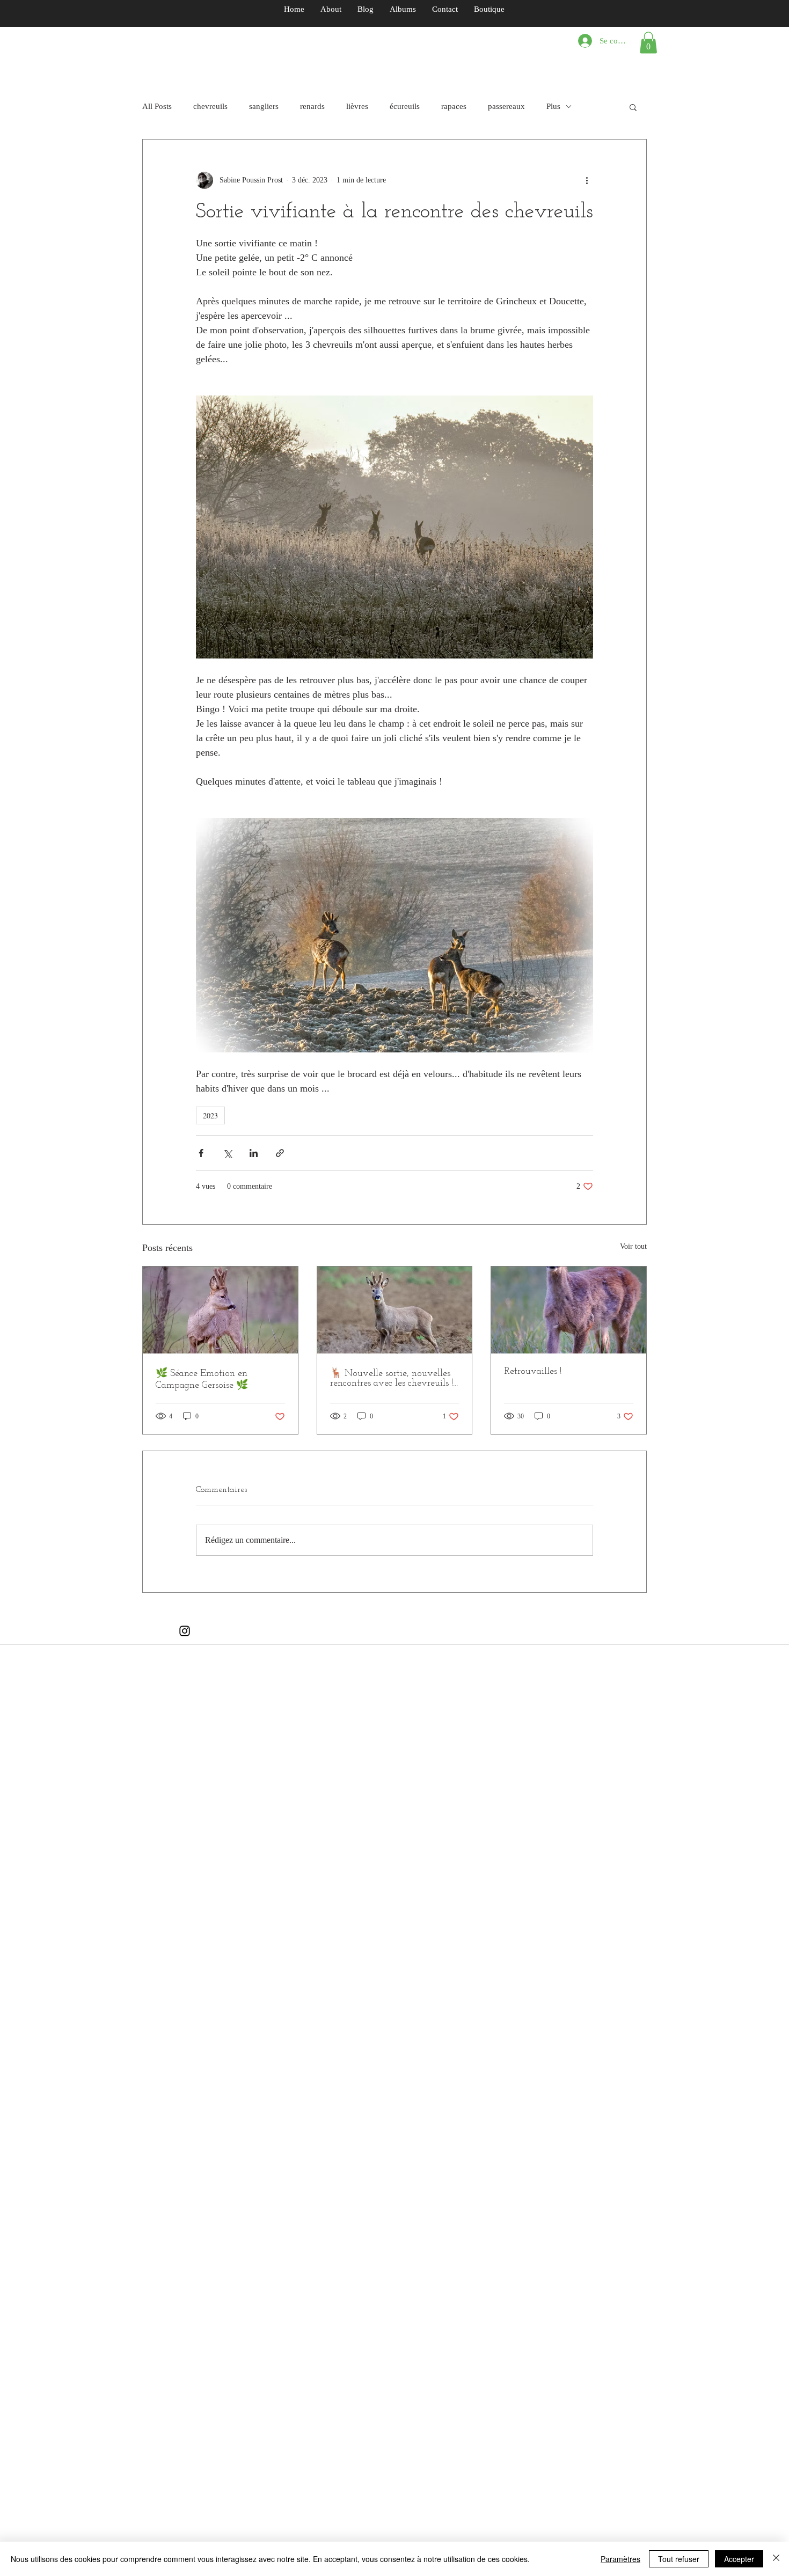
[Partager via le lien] (280, 1153)
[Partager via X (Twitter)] (227, 1153)
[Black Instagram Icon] (185, 1631)
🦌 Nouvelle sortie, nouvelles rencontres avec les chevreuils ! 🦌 (392, 1379)
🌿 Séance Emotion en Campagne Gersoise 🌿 (202, 1380)
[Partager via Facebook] (201, 1153)
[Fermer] (776, 2559)
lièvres (357, 106)
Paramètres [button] (620, 2559)
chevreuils (210, 106)
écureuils (405, 106)
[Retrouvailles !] (569, 1310)
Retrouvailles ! (533, 1372)
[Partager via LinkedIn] (254, 1153)
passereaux (506, 106)
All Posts (157, 106)
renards (312, 106)
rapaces (454, 106)
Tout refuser (679, 2559)
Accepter (739, 2559)
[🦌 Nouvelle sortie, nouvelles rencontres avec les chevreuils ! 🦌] (395, 1310)
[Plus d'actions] (587, 180)
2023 (210, 1115)
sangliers (264, 106)
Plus (553, 106)
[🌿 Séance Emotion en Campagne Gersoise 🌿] (220, 1310)
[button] (648, 43)
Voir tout (633, 1246)
